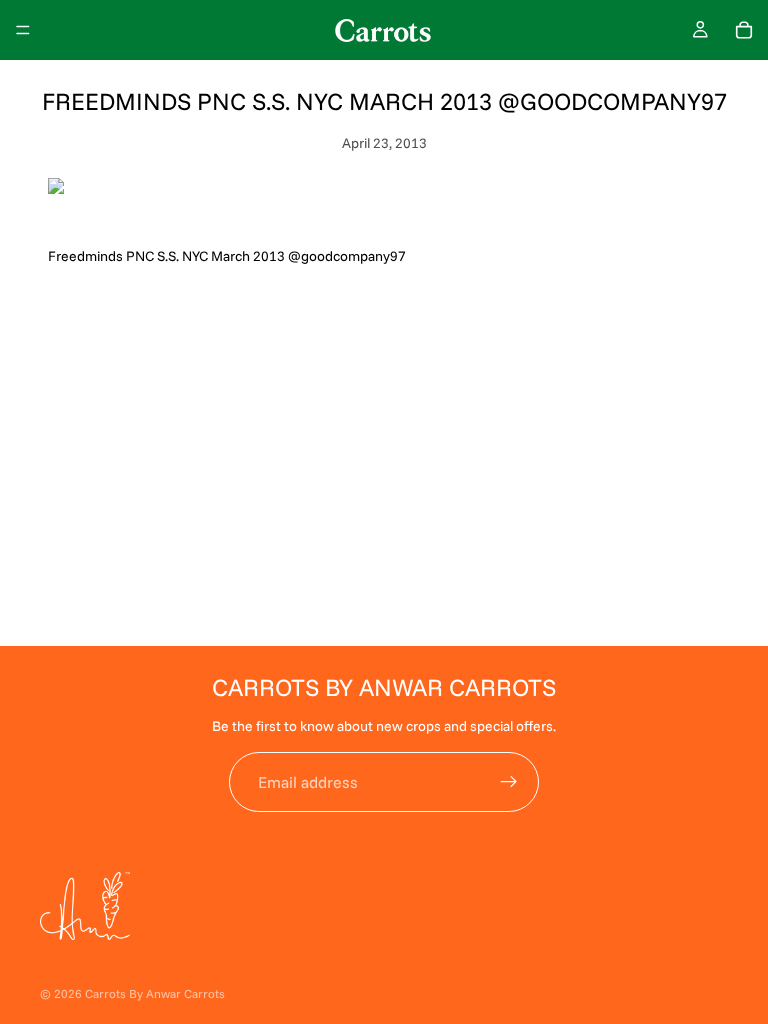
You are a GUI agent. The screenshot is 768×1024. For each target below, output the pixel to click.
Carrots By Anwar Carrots (155, 993)
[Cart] (744, 30)
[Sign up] (509, 782)
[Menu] (23, 30)
